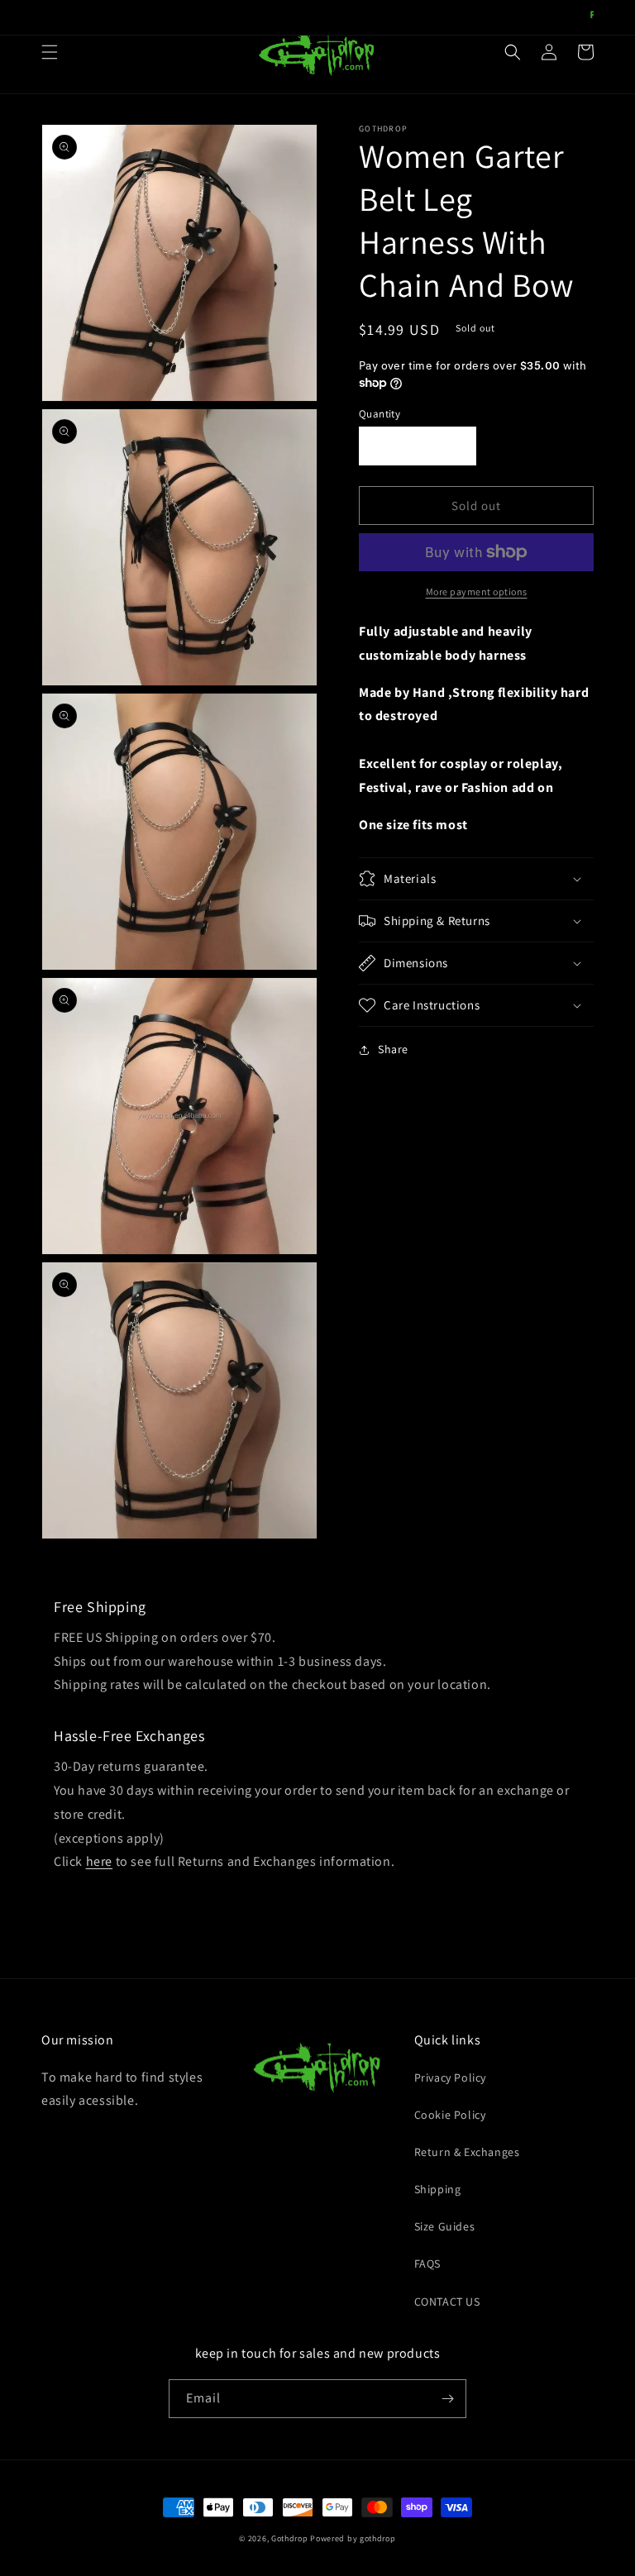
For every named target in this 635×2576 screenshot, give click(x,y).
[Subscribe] (447, 2399)
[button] (50, 52)
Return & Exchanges (467, 2152)
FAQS (427, 2264)
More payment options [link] (477, 592)
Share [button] (393, 1049)
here (99, 1861)
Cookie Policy (450, 2115)
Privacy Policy (450, 2077)
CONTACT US (447, 2302)
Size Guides (445, 2226)
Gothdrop (290, 2538)
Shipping (438, 2189)
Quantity (380, 414)
